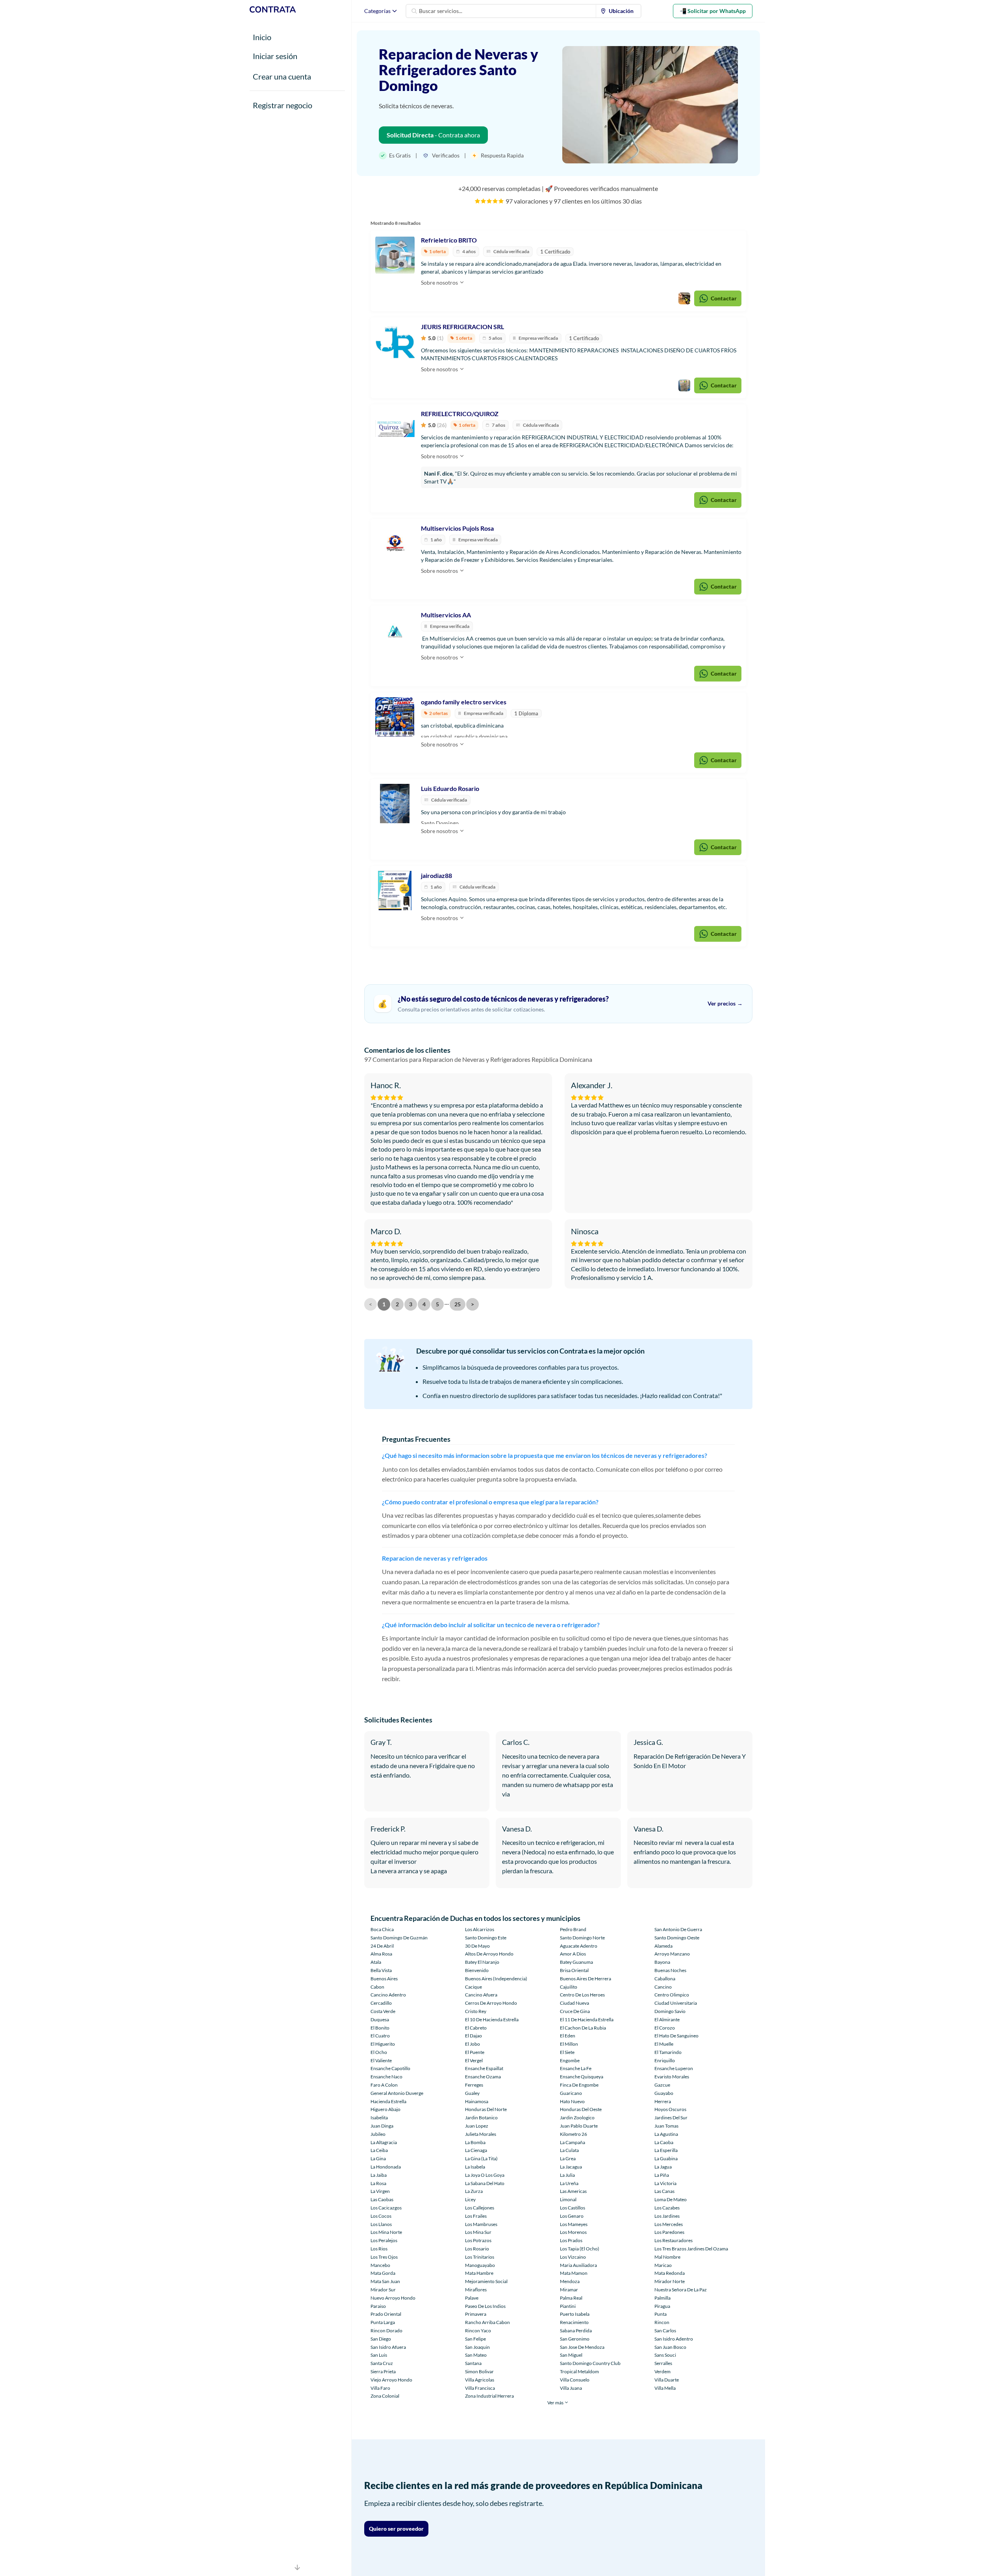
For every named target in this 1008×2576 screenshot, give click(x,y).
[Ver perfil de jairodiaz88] (395, 891)
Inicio (262, 37)
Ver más (556, 2403)
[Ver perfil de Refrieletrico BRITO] (395, 255)
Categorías (377, 11)
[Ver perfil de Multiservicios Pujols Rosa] (395, 543)
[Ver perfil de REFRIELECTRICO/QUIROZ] (395, 429)
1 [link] (384, 1304)
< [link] (371, 1304)
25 (458, 1304)
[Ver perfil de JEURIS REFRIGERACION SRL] (395, 342)
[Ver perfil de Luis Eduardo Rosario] (395, 804)
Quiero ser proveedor (396, 2529)
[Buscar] (414, 11)
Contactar (724, 298)
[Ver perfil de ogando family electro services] (395, 717)
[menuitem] (619, 11)
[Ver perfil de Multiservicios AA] (395, 630)
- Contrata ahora (433, 135)
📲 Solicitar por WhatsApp (713, 11)
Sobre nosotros (440, 282)
